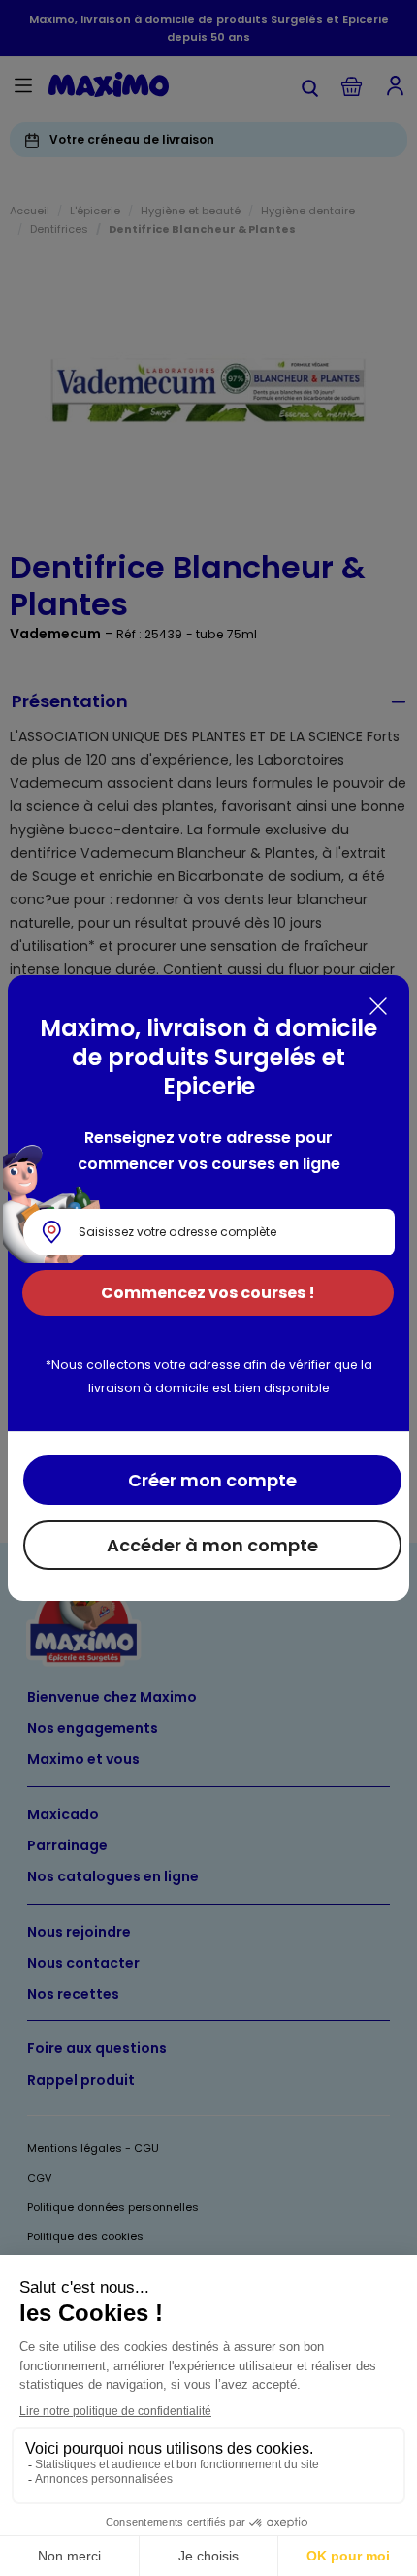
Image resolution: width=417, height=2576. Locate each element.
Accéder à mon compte (212, 1545)
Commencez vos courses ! (208, 1293)
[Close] (378, 1006)
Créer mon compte (212, 1480)
